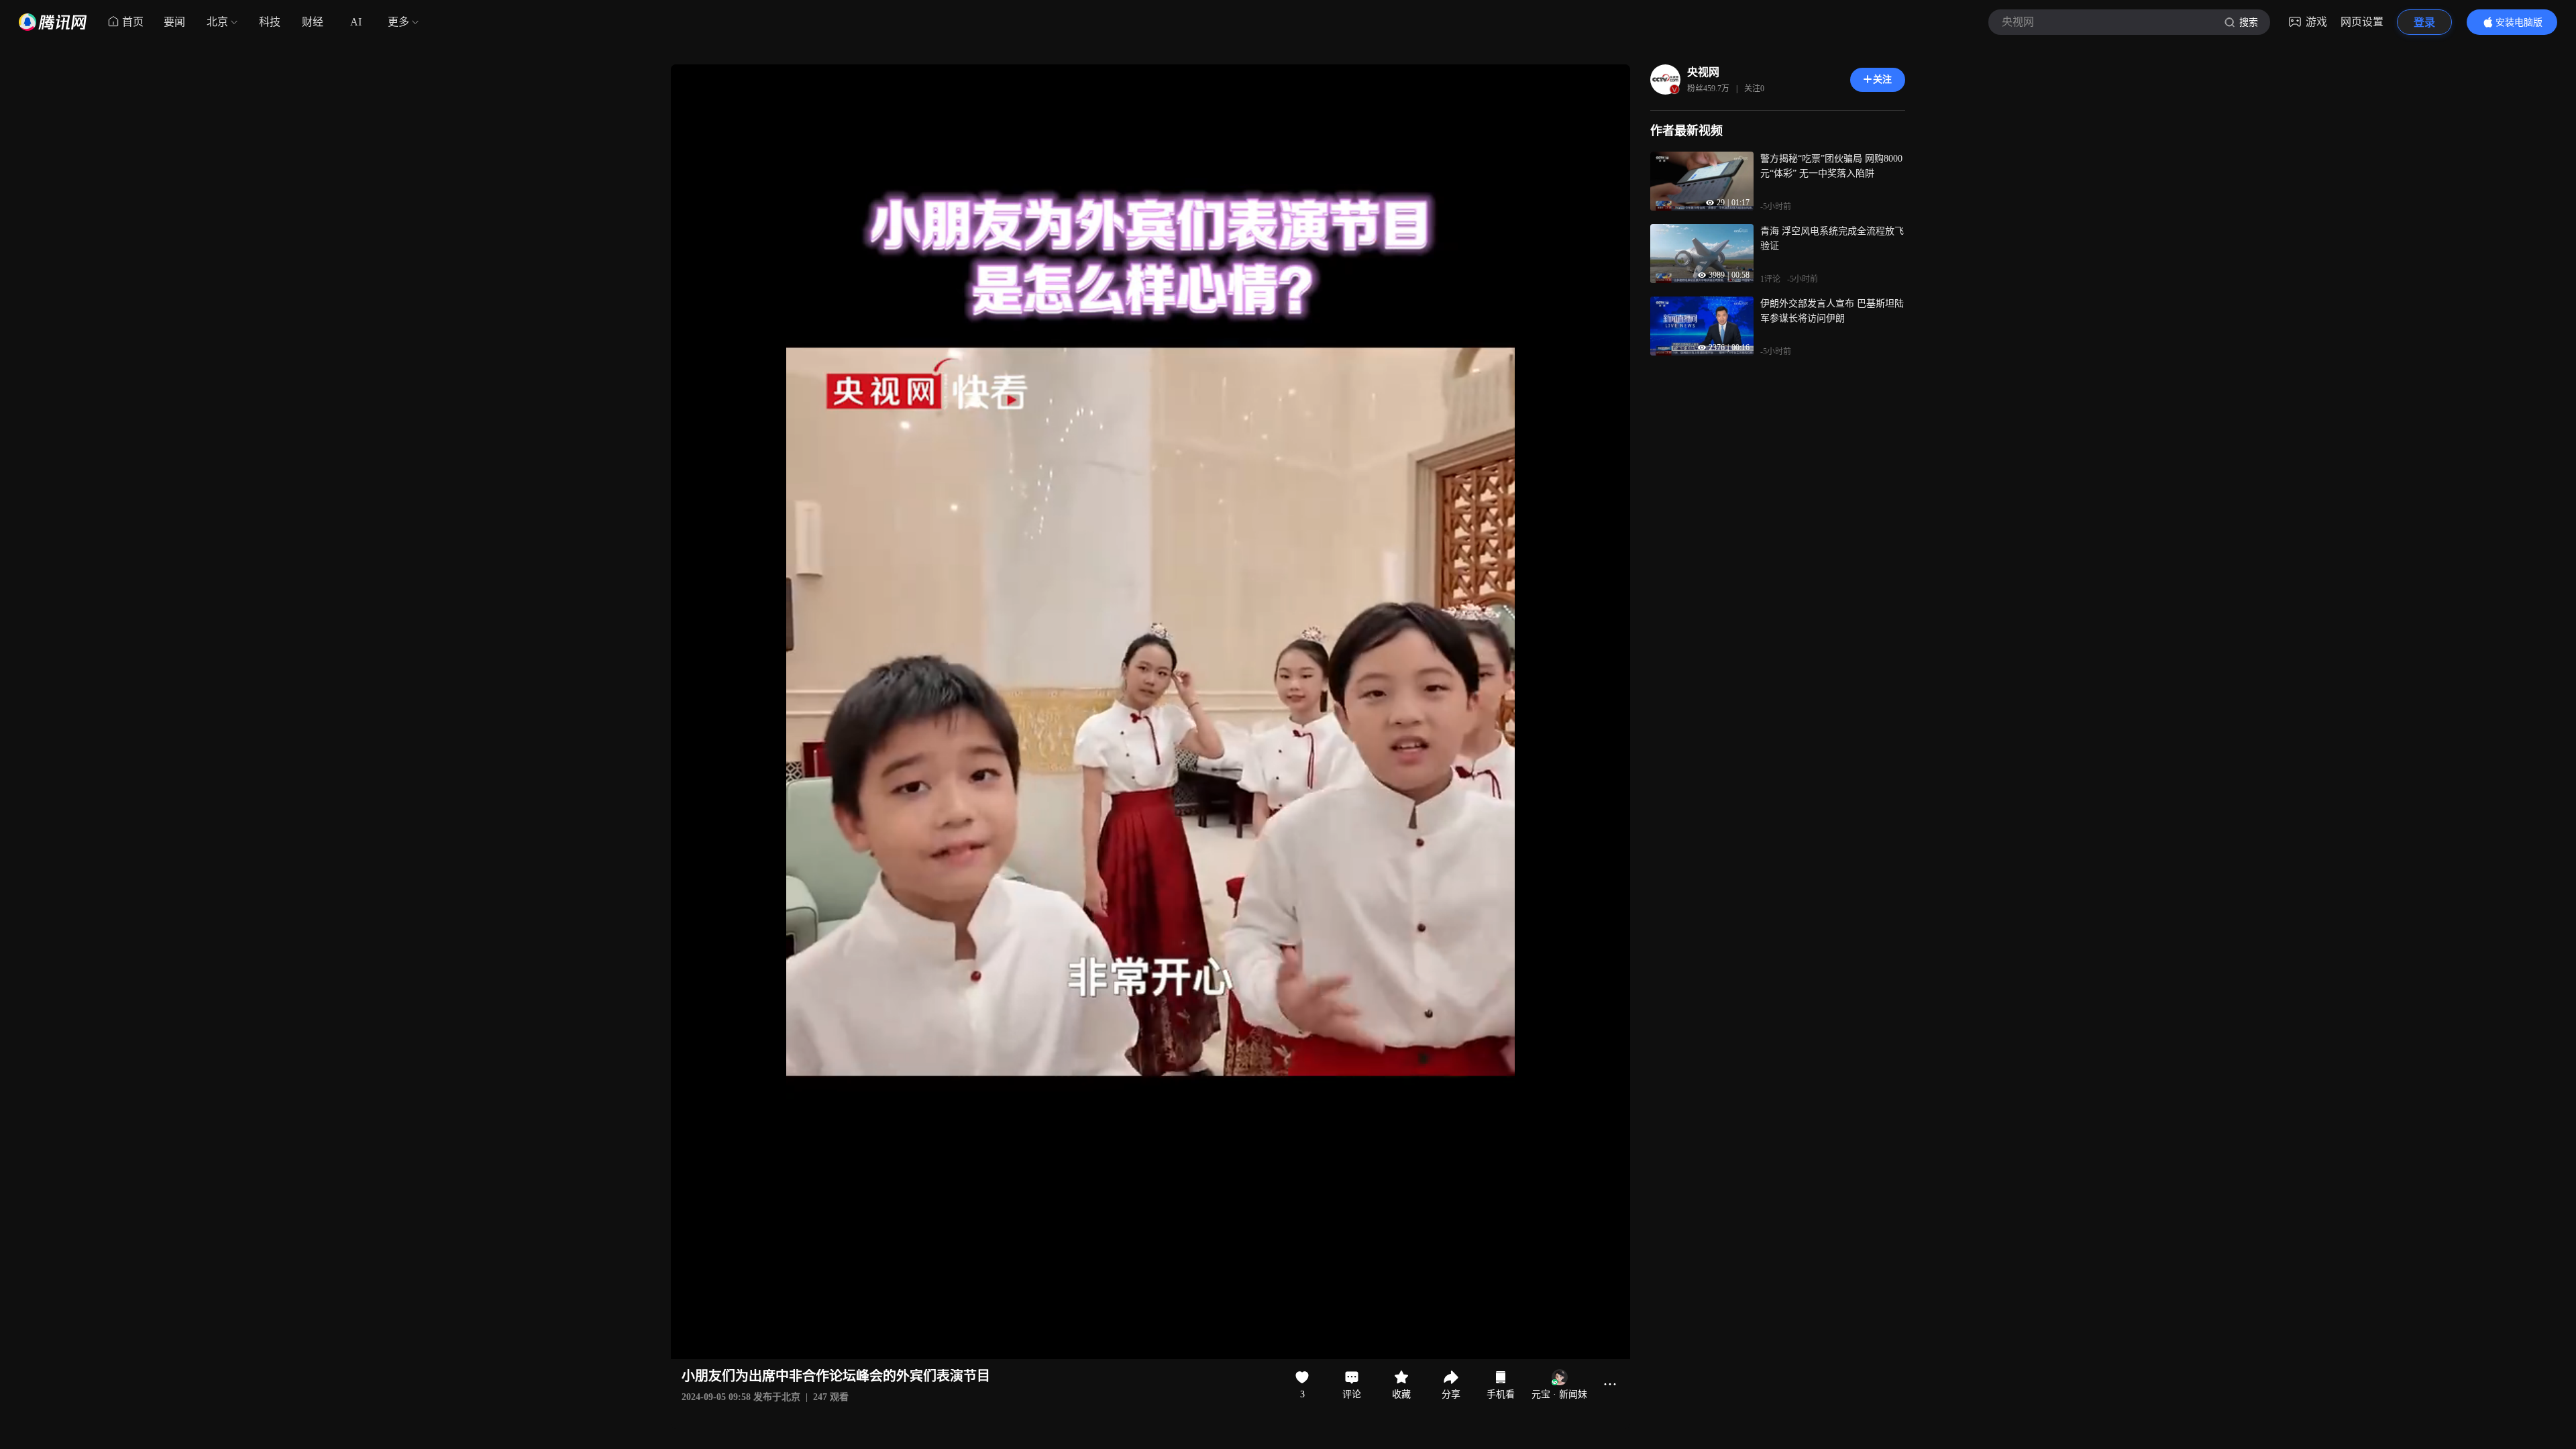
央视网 (1703, 72)
